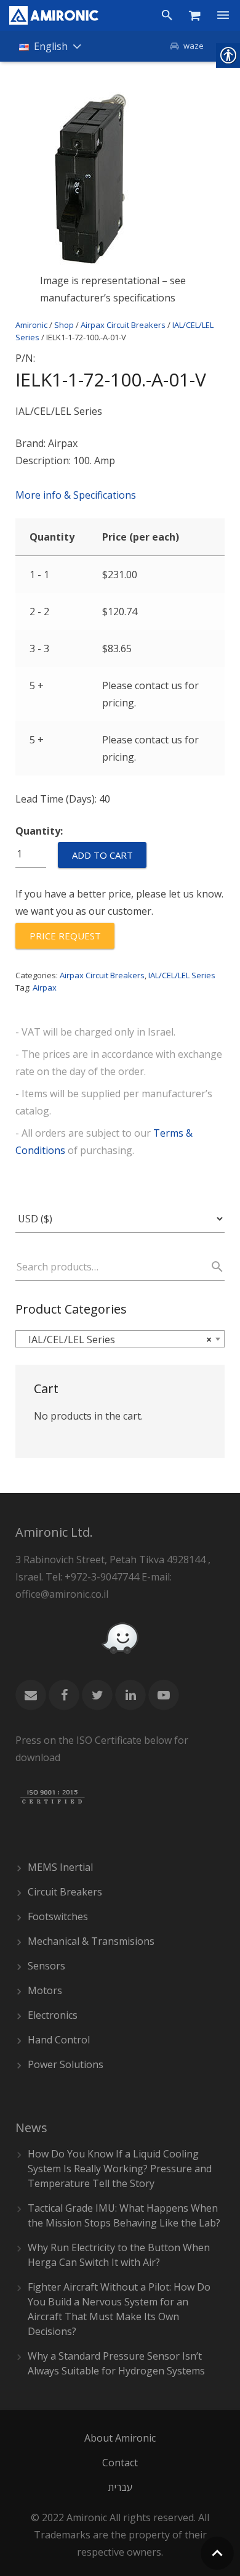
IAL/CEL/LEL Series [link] (182, 975)
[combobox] (120, 1339)
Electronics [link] (53, 2015)
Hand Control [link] (59, 2040)
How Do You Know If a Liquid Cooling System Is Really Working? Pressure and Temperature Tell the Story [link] (120, 2169)
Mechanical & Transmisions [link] (91, 1941)
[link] (54, 15)
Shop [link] (64, 325)
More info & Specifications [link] (76, 495)
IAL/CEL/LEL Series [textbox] (116, 1339)
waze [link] (194, 46)
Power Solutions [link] (66, 2064)
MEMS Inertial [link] (60, 1867)
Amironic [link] (31, 325)
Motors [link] (45, 1990)
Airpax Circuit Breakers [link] (123, 325)
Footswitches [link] (58, 1916)
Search (212, 1267)
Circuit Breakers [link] (65, 1892)
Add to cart (102, 855)
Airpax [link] (45, 987)
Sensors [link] (46, 1966)
